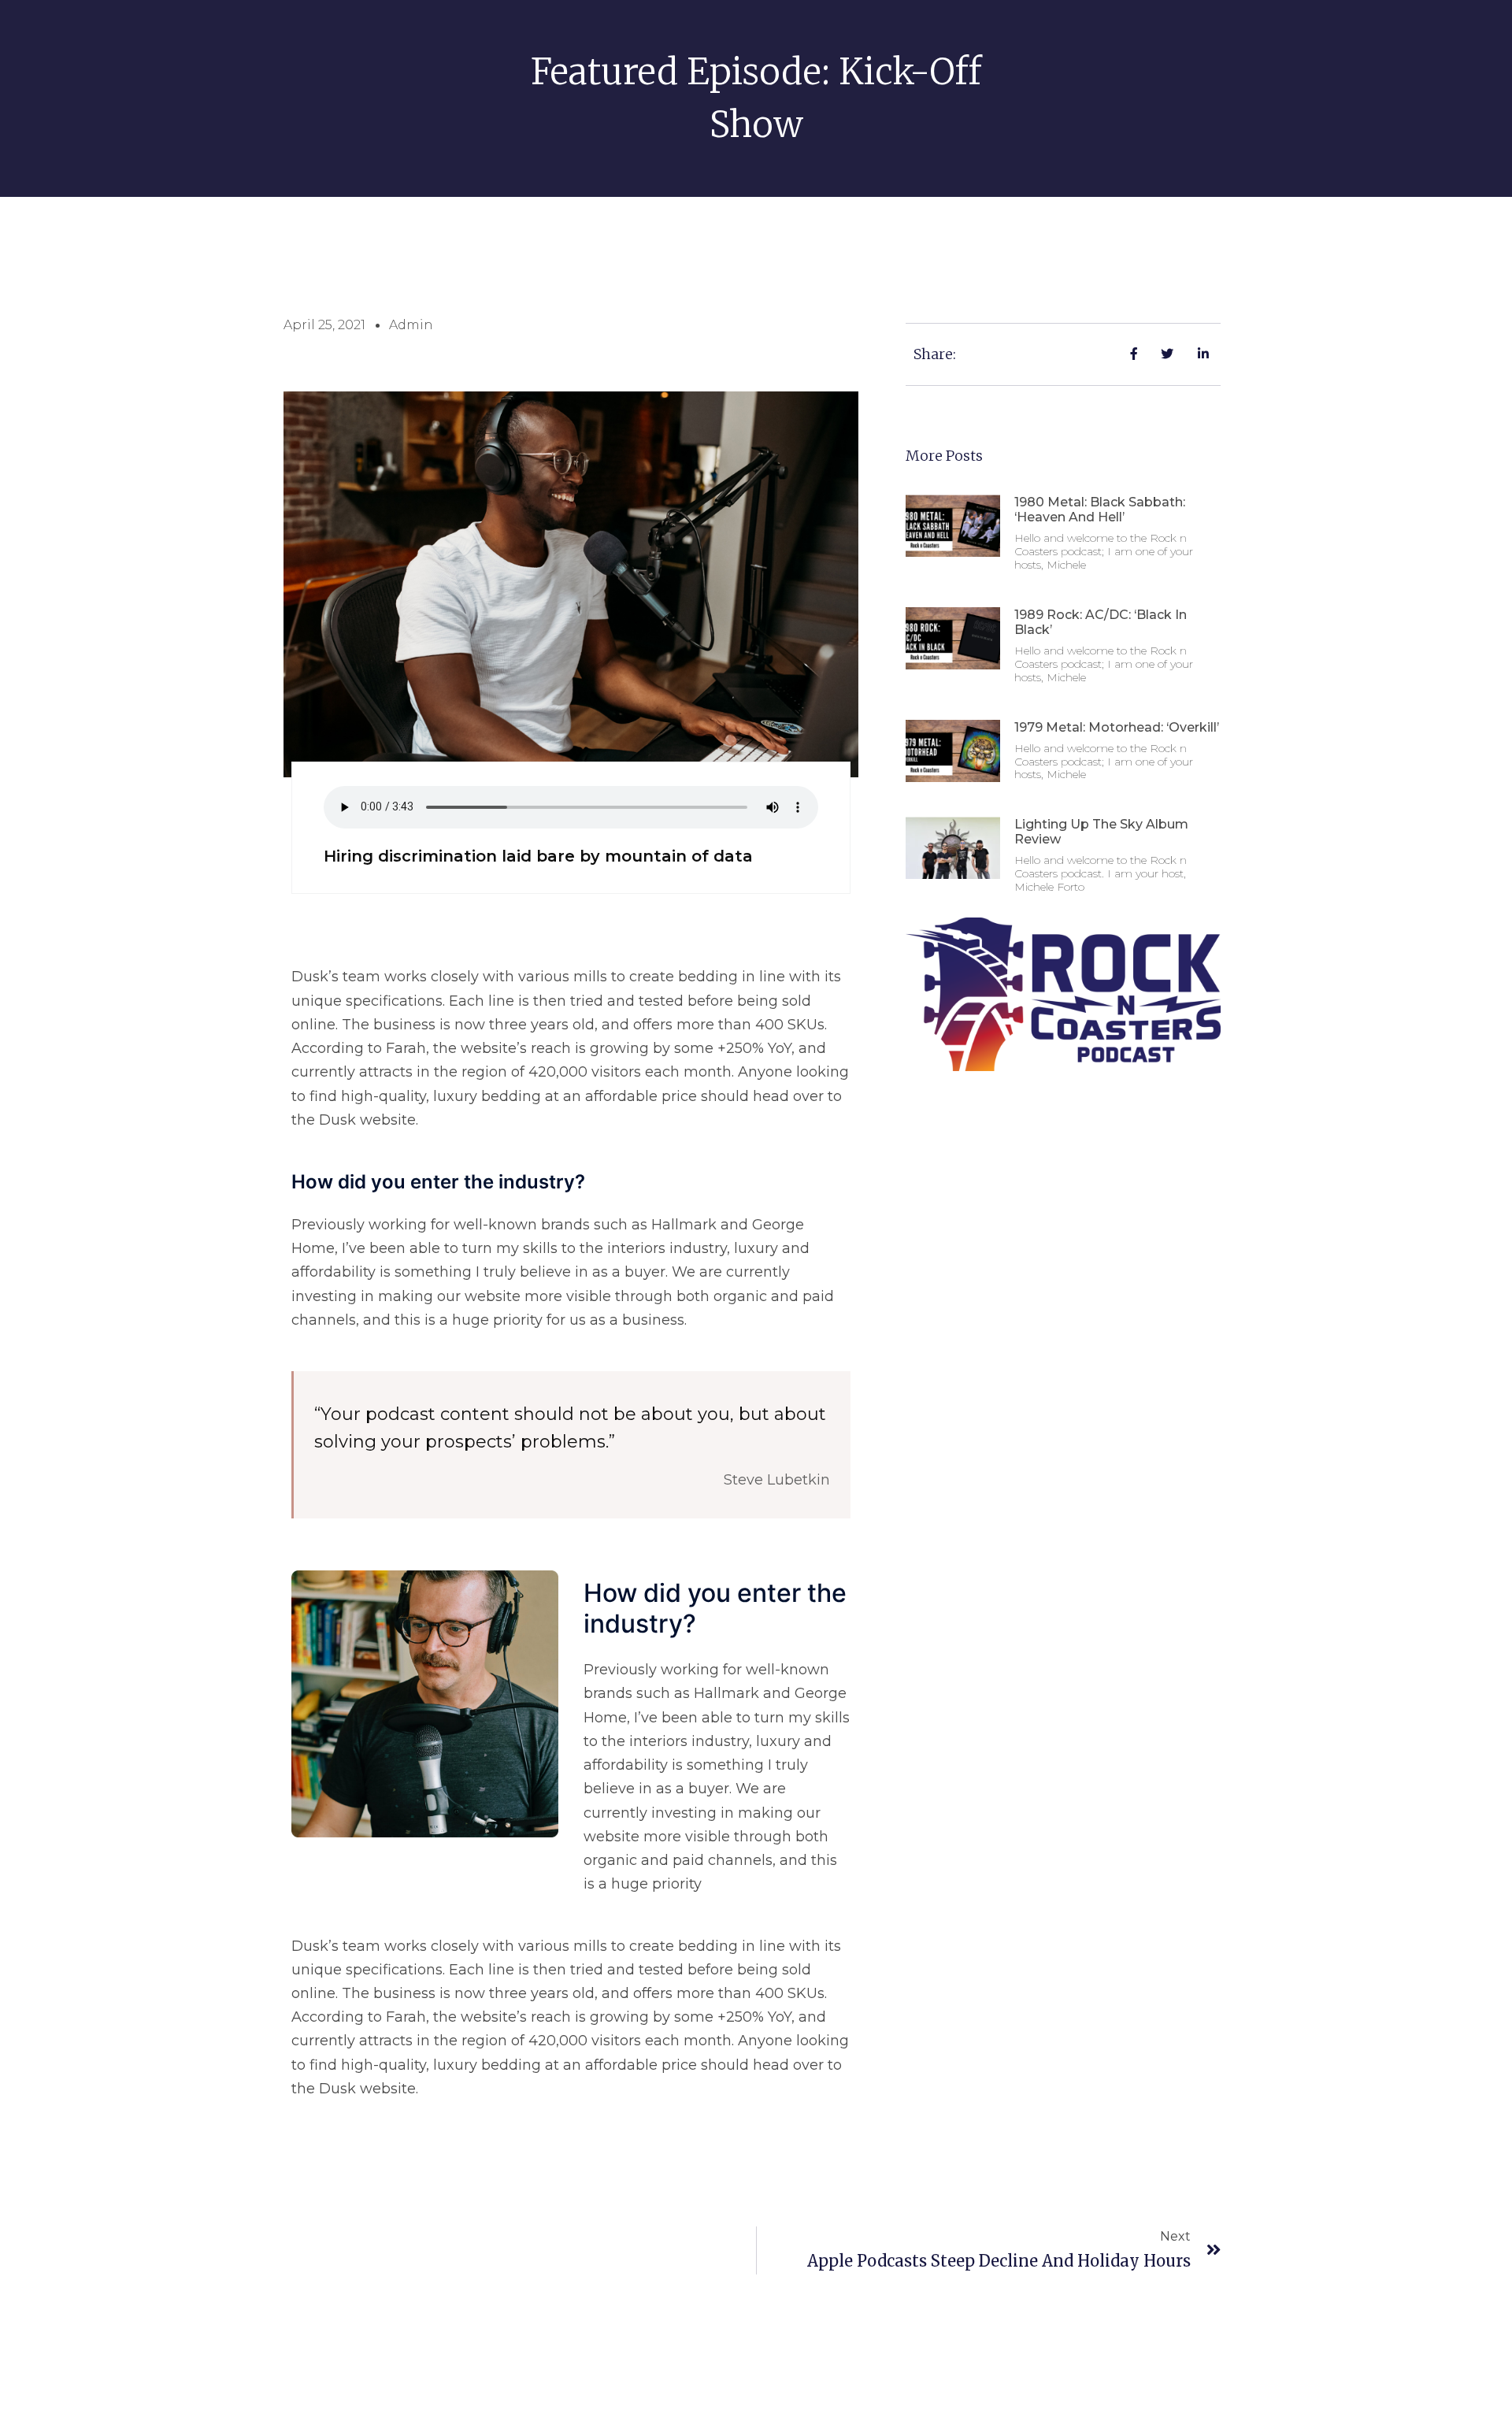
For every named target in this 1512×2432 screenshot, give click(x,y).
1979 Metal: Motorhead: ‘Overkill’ (1117, 727)
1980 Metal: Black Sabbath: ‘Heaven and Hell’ (1100, 510)
